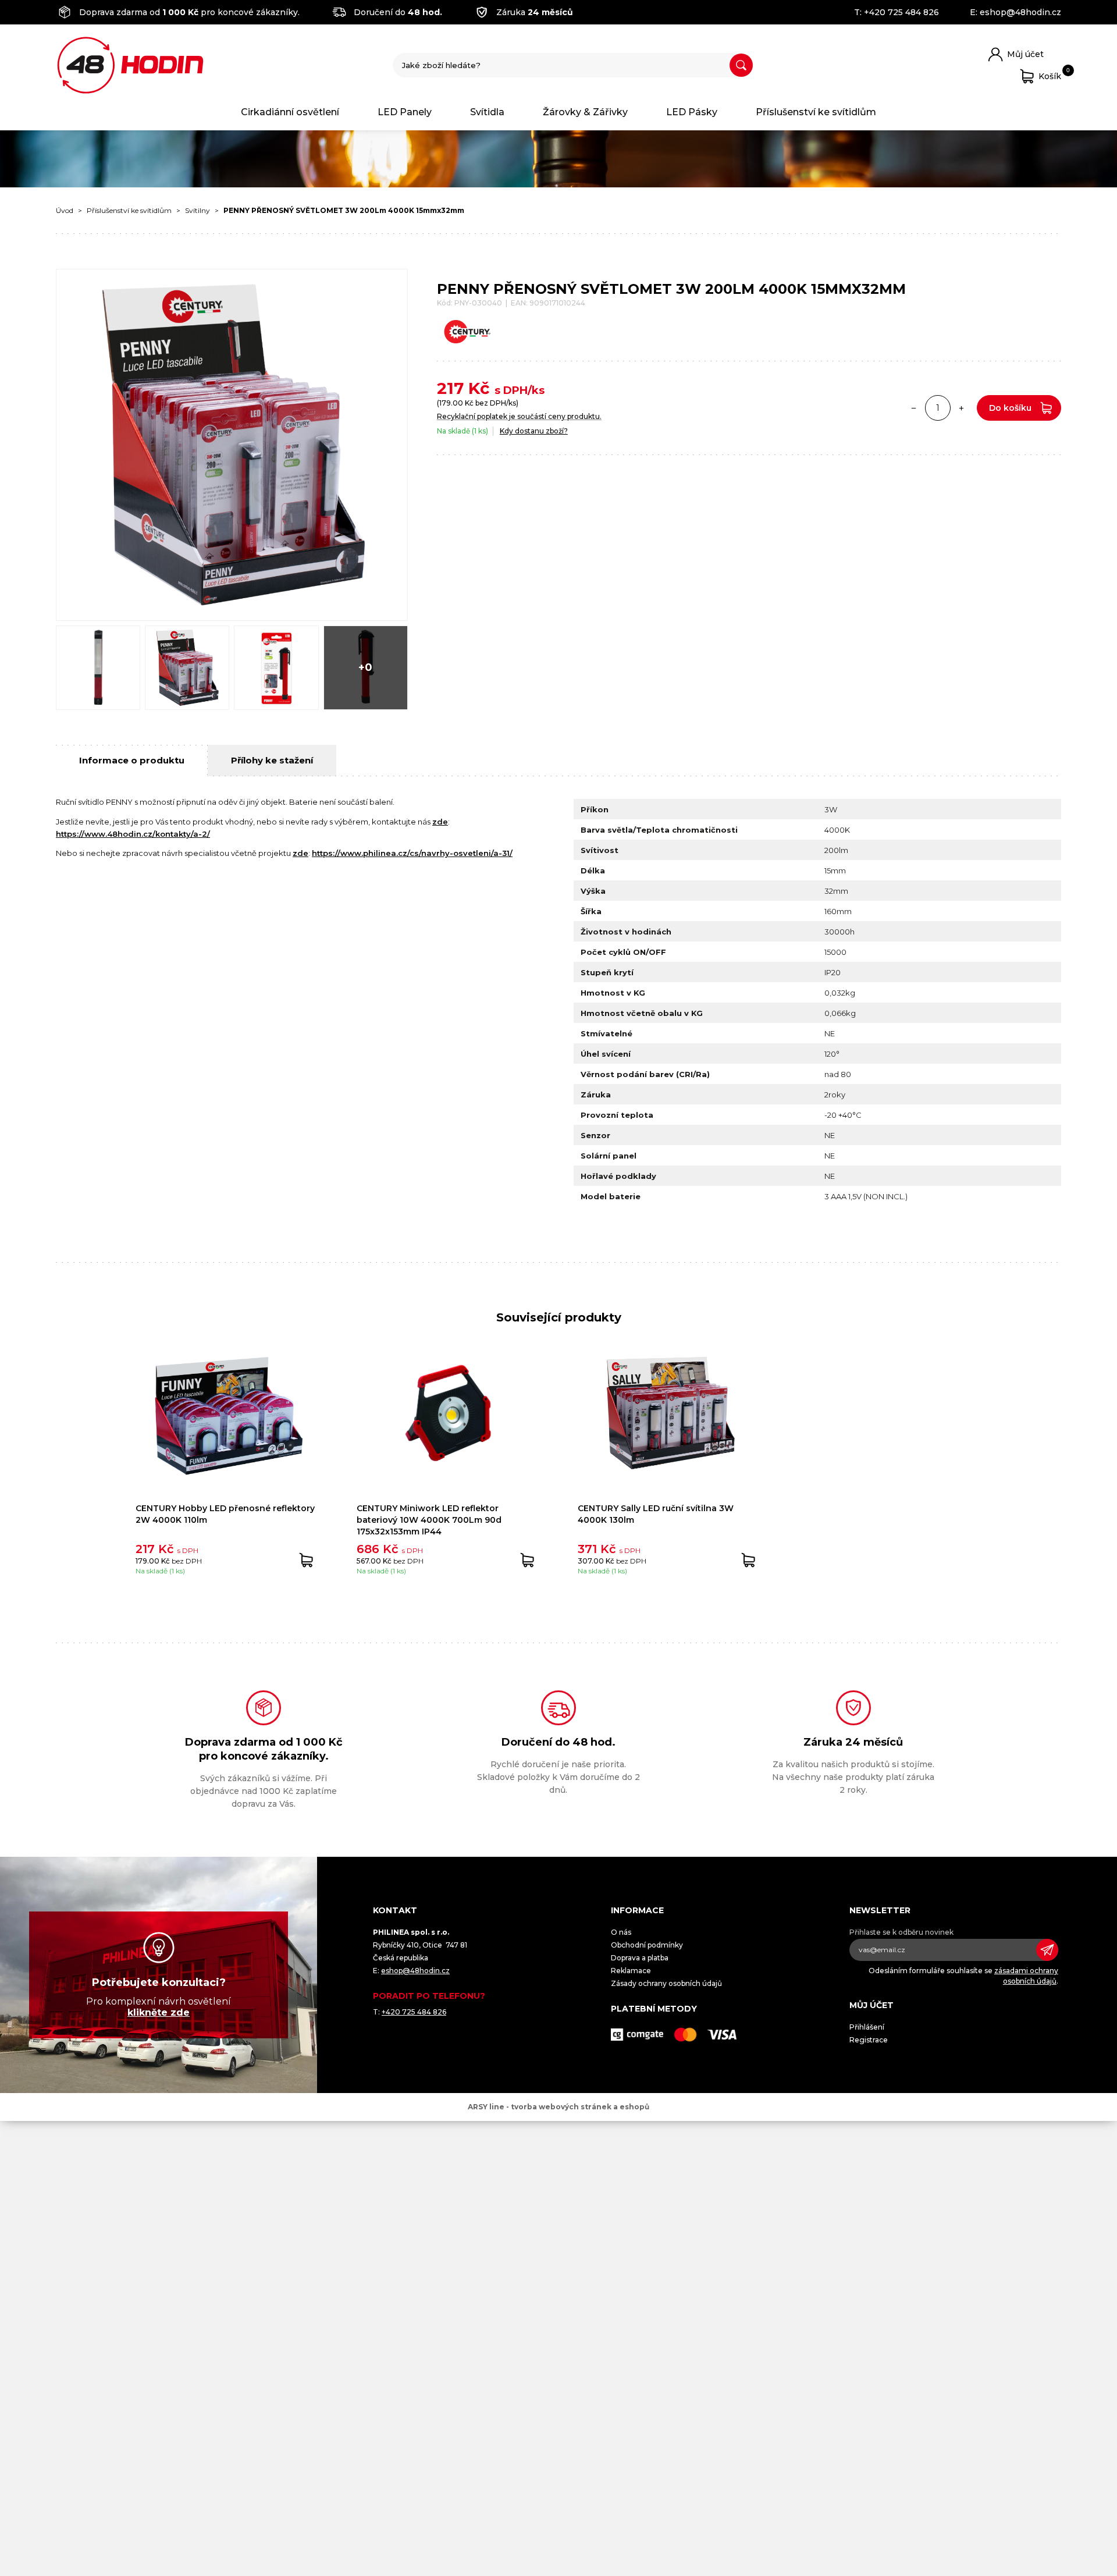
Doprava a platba (640, 1958)
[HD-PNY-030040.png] (187, 668)
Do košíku (1010, 408)
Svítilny (198, 210)
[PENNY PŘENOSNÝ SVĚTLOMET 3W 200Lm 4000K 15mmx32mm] (232, 445)
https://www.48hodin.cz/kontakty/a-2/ (133, 834)
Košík (1050, 74)
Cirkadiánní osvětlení (290, 112)
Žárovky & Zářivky (585, 112)
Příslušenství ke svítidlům (816, 112)
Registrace (869, 2040)
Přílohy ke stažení (272, 760)
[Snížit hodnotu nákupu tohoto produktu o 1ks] (914, 408)
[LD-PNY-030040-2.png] (98, 668)
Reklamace (631, 1971)
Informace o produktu (132, 760)
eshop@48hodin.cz (1020, 12)
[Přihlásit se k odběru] (1047, 1950)
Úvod (65, 210)
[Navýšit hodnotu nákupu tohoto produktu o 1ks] (962, 408)
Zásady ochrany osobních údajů (666, 1983)
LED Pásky (692, 112)
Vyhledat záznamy (741, 65)
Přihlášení (867, 2027)
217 (450, 388)
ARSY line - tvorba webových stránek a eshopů (558, 2107)
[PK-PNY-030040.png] (276, 668)
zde (440, 822)
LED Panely (405, 112)
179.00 (451, 403)
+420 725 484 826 (901, 12)
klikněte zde (159, 2012)
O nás (621, 1932)
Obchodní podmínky (647, 1945)
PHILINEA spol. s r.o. (130, 65)
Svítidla (487, 112)
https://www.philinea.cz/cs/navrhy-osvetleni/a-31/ (412, 853)
